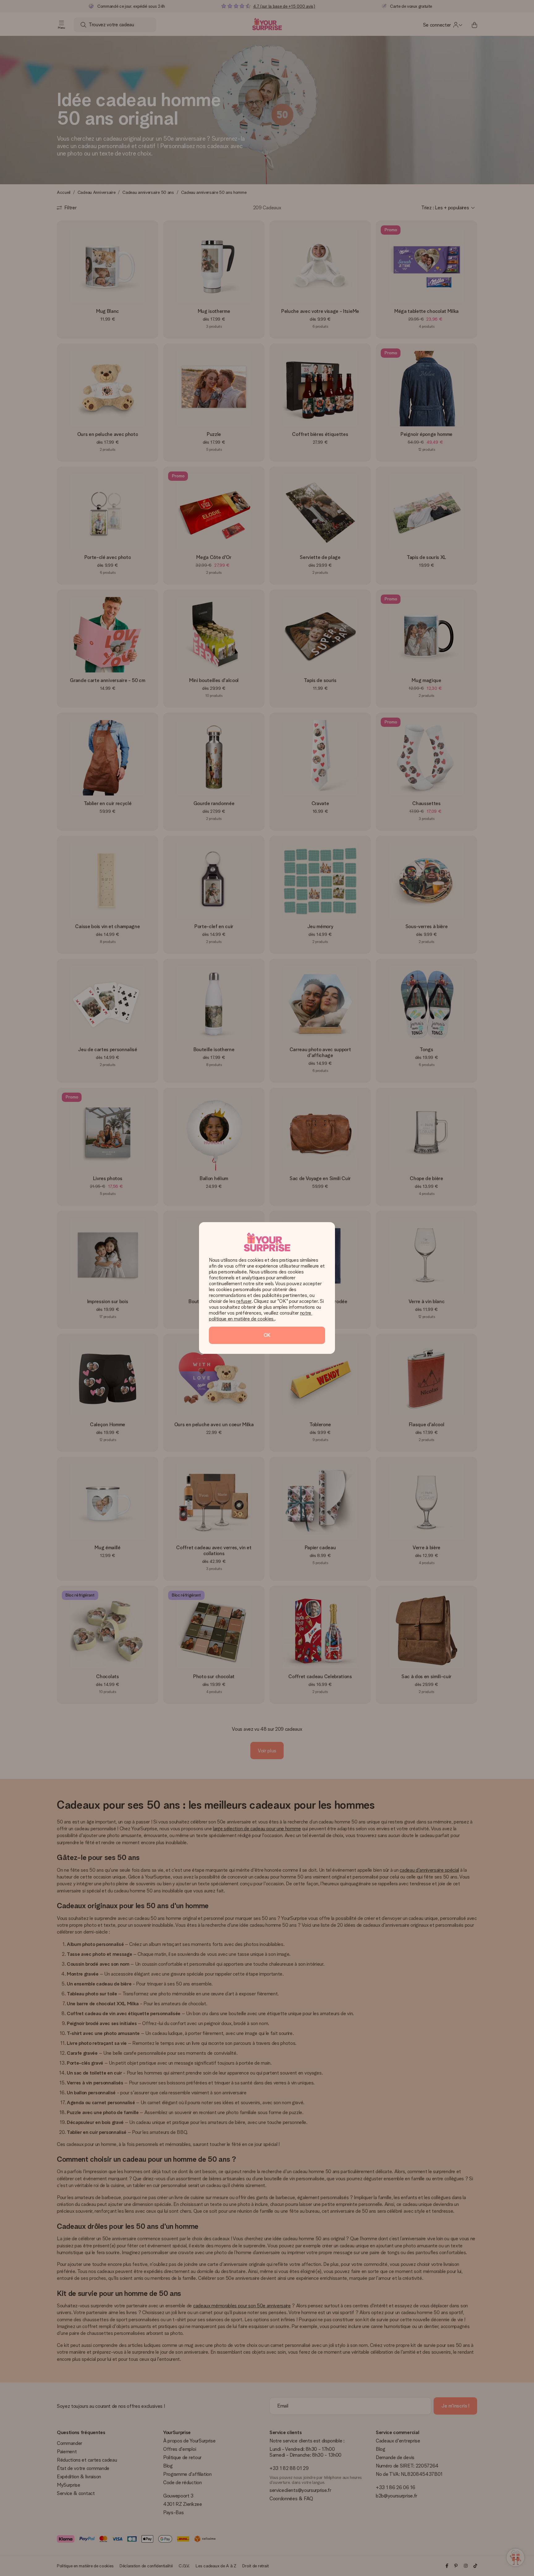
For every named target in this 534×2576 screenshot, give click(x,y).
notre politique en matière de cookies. (261, 1316)
